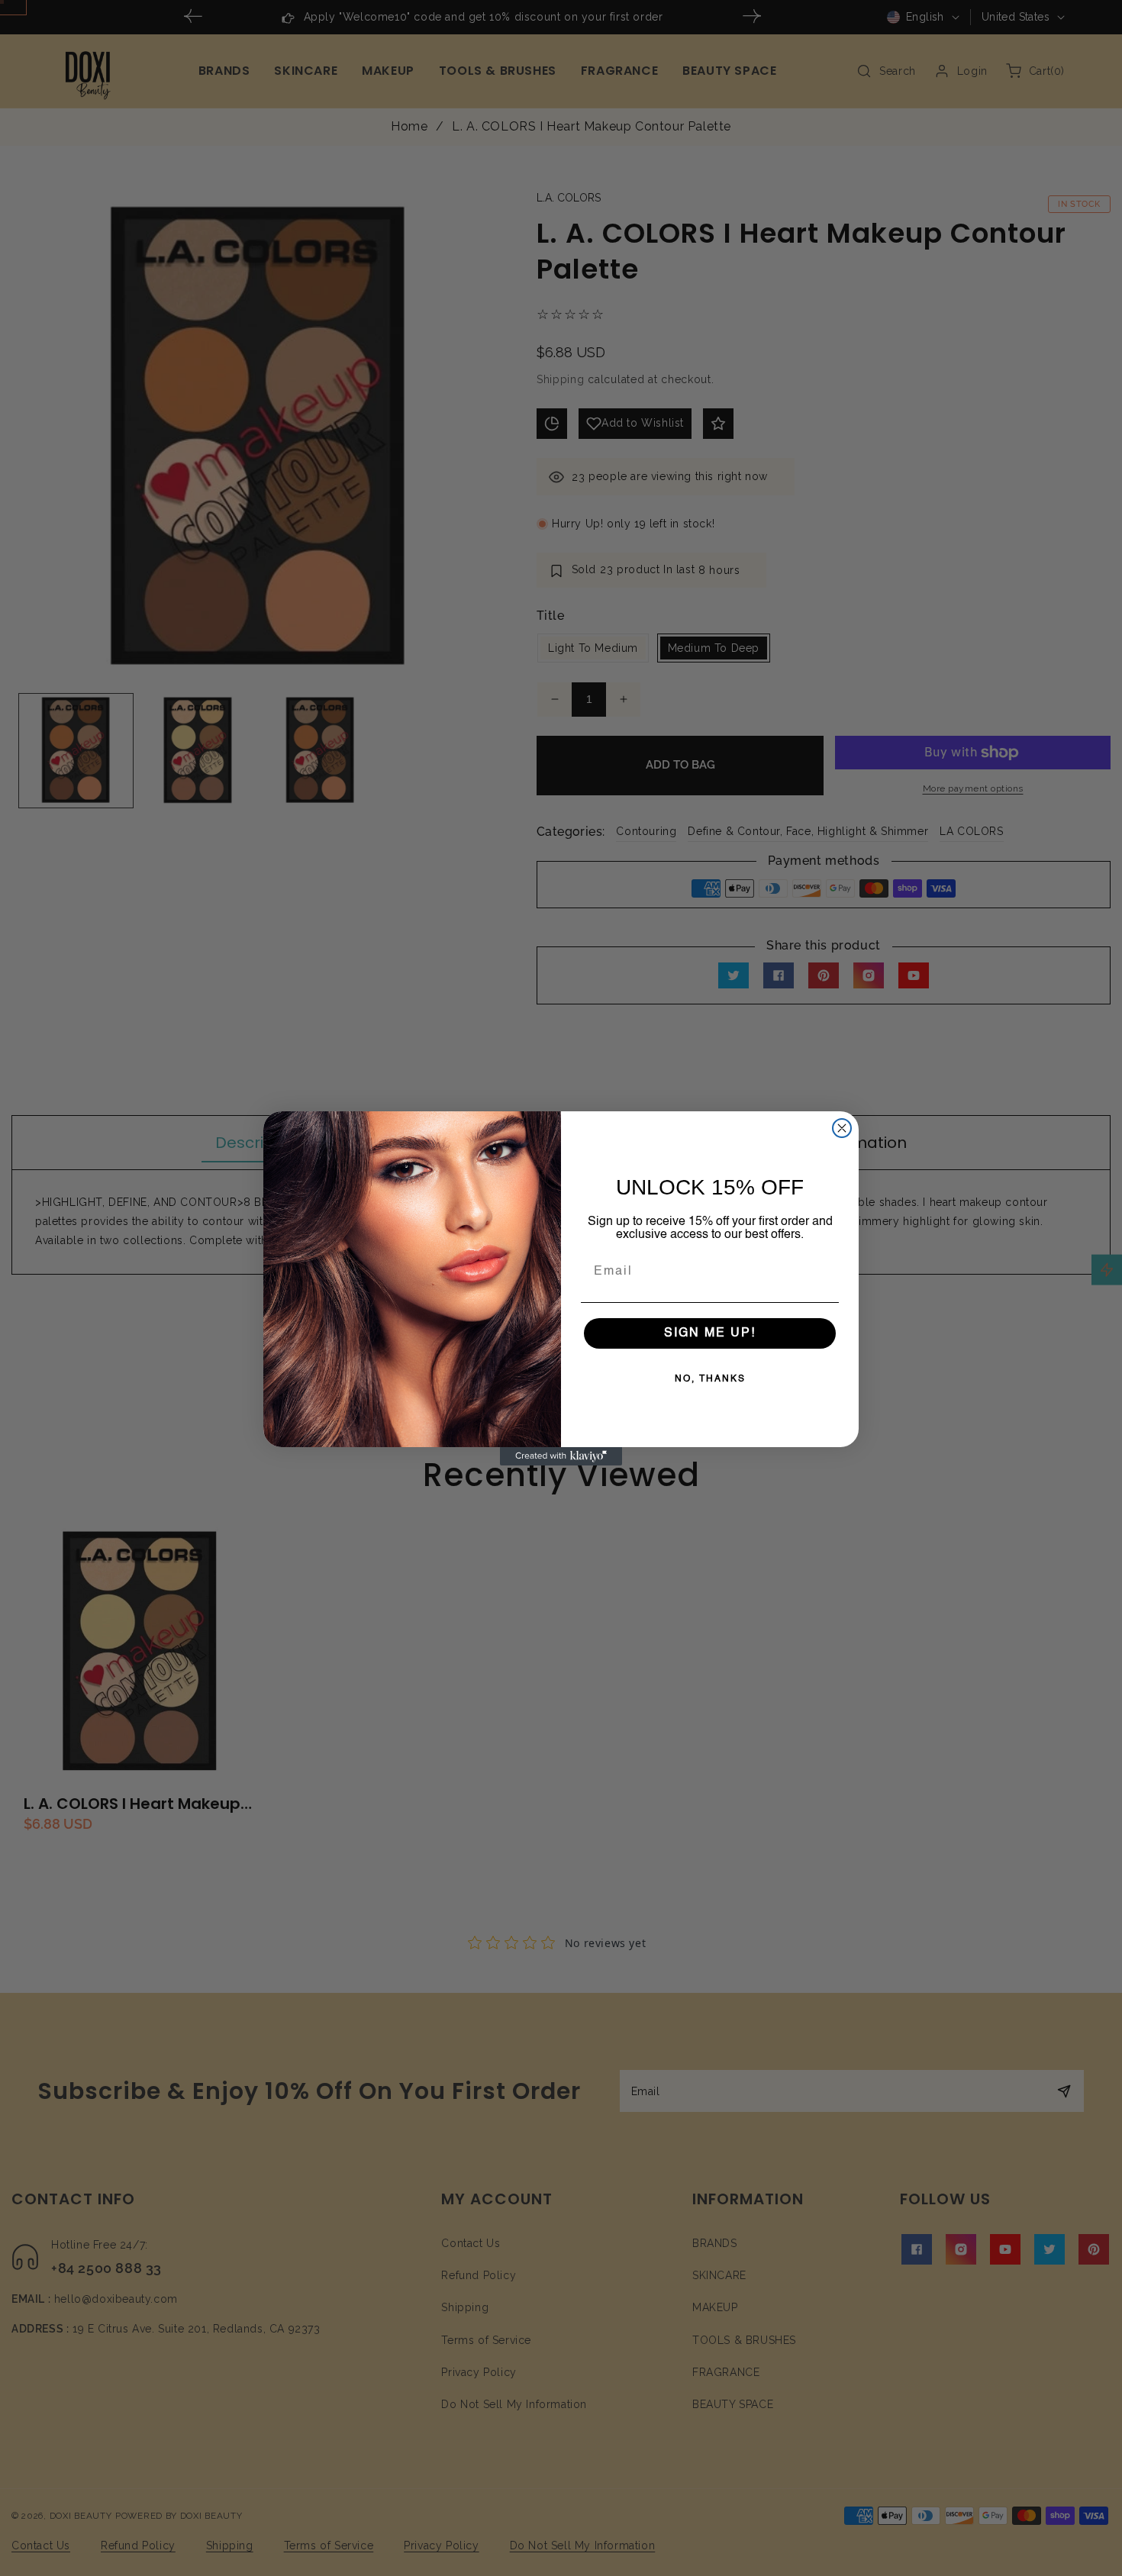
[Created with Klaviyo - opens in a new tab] (561, 1456)
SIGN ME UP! (710, 1333)
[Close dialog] (842, 1128)
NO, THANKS (710, 1379)
